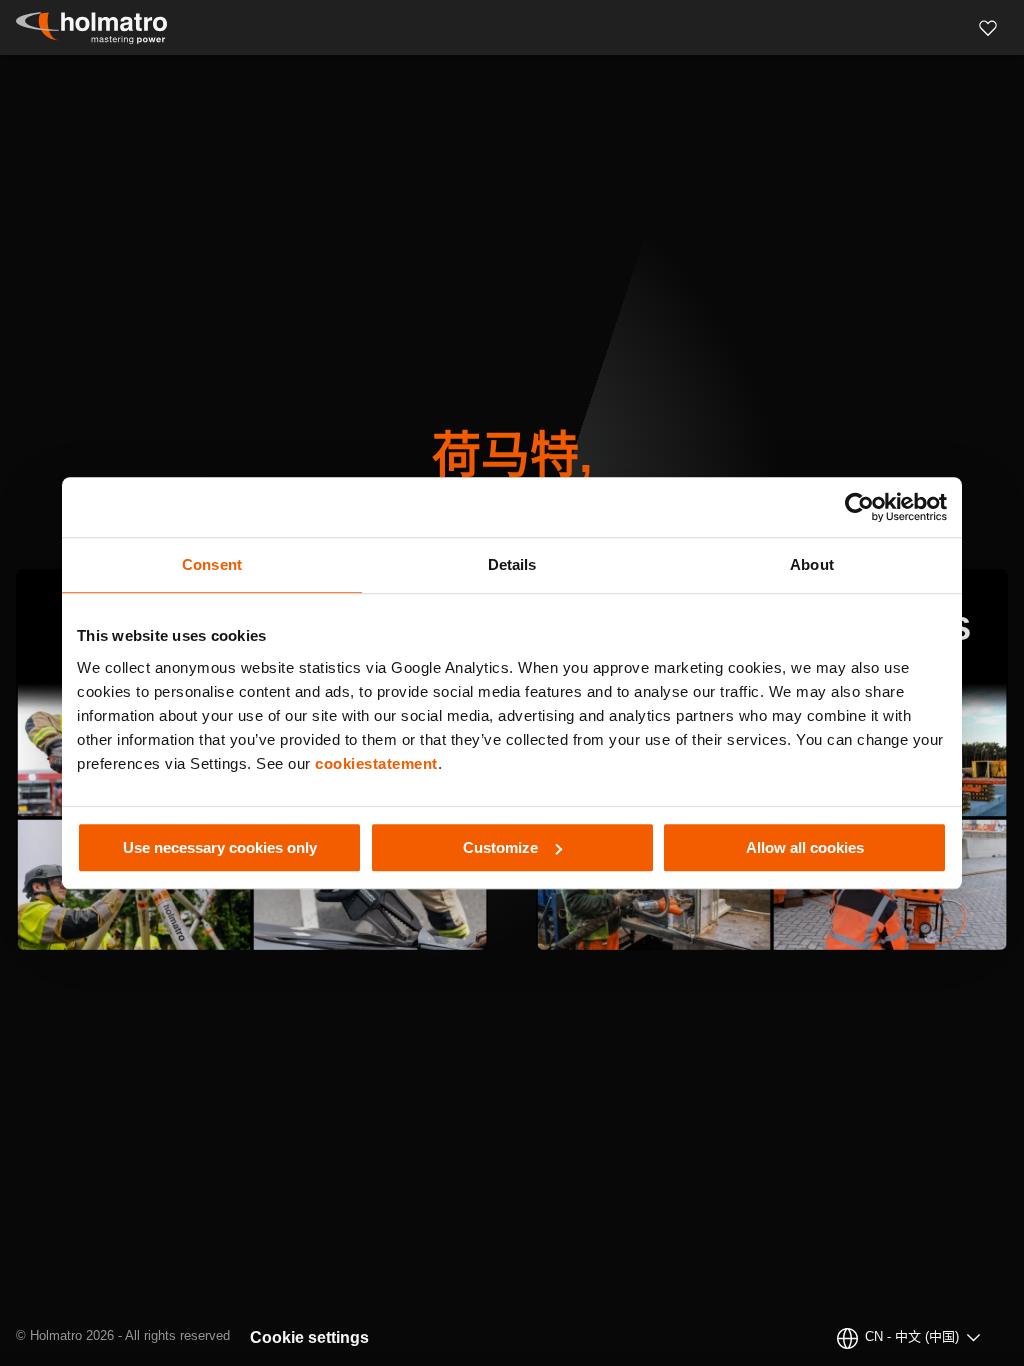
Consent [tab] (212, 564)
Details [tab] (512, 564)
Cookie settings (309, 1337)
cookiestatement (376, 763)
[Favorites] (988, 28)
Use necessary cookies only (220, 847)
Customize (500, 847)
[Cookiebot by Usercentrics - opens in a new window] (859, 507)
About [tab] (812, 564)
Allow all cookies (805, 847)
